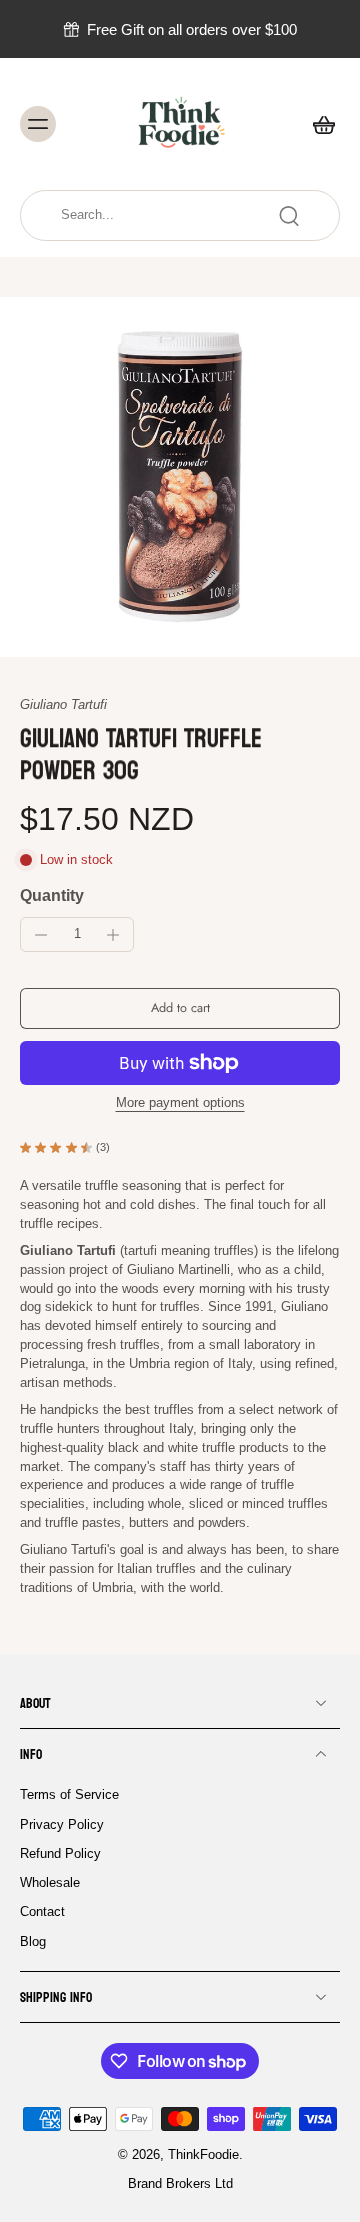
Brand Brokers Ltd (180, 2185)
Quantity (52, 895)
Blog (33, 1942)
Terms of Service (69, 1795)
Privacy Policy (62, 1825)
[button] (180, 1008)
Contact (42, 1913)
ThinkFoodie (203, 2155)
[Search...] (289, 216)
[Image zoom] (180, 477)
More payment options (180, 1103)
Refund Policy (60, 1854)
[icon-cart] (318, 124)
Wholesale (50, 1883)
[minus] (41, 935)
